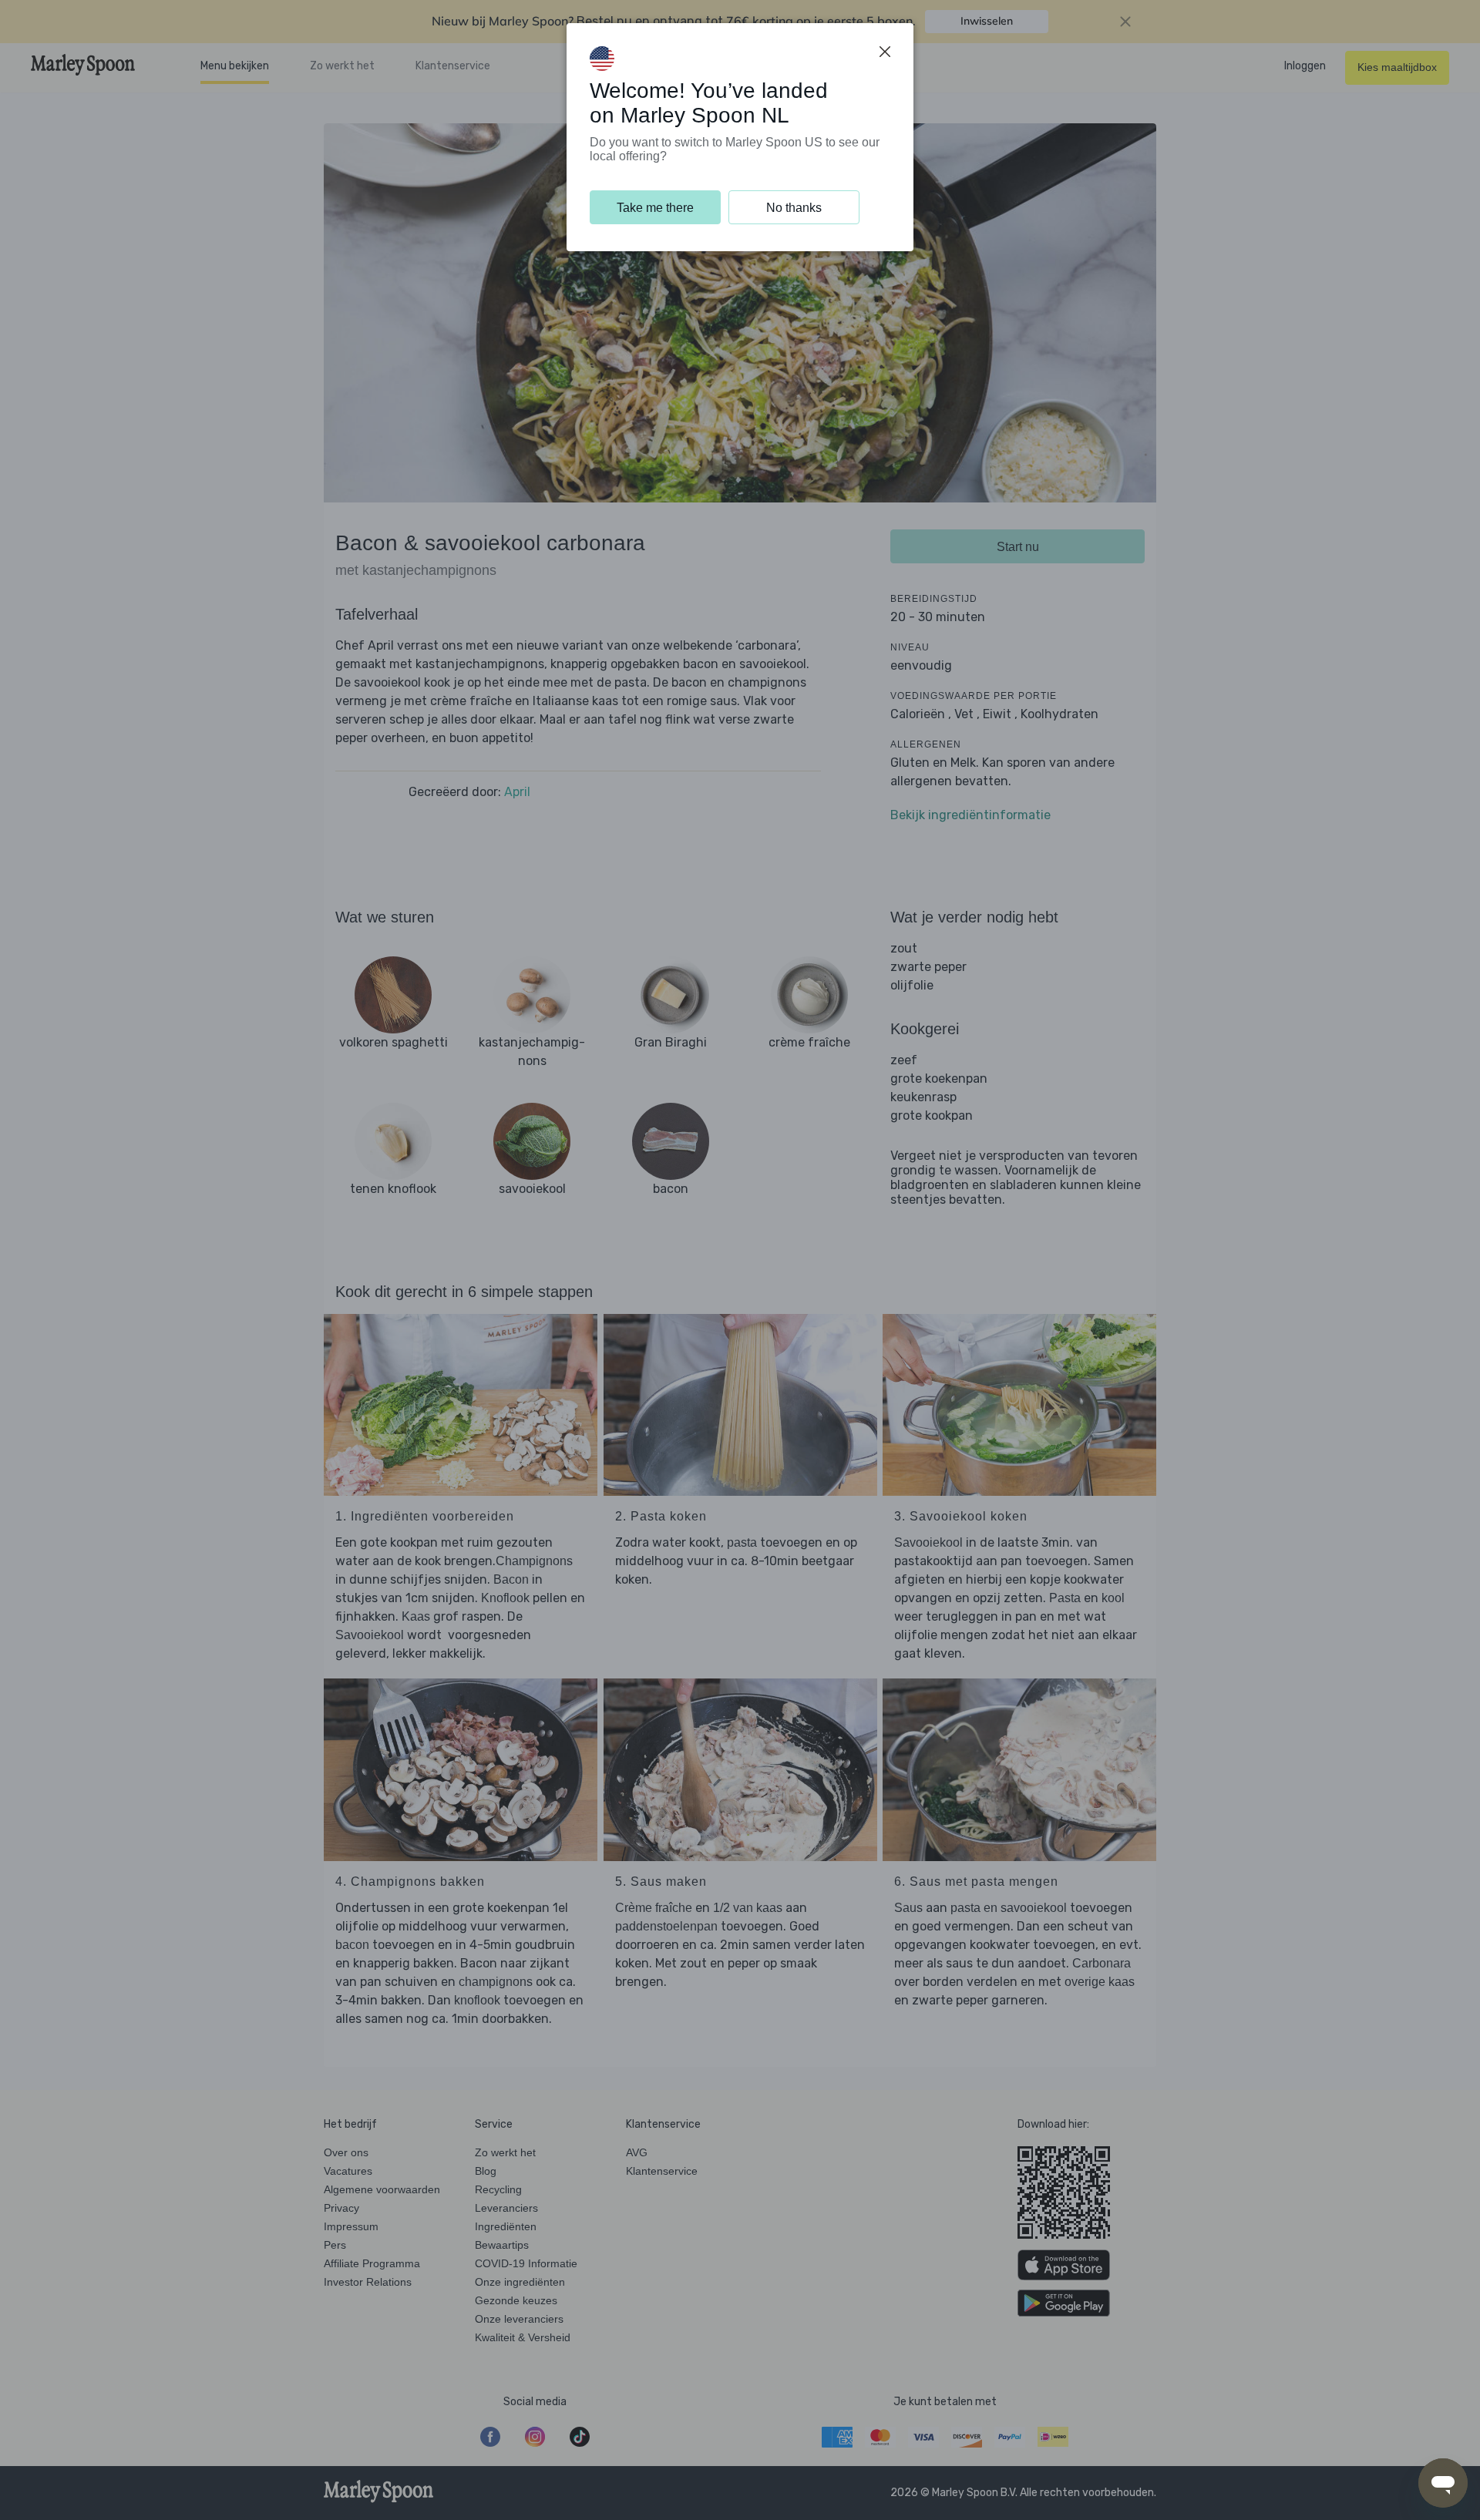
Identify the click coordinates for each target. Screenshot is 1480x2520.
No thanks (794, 208)
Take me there (655, 208)
